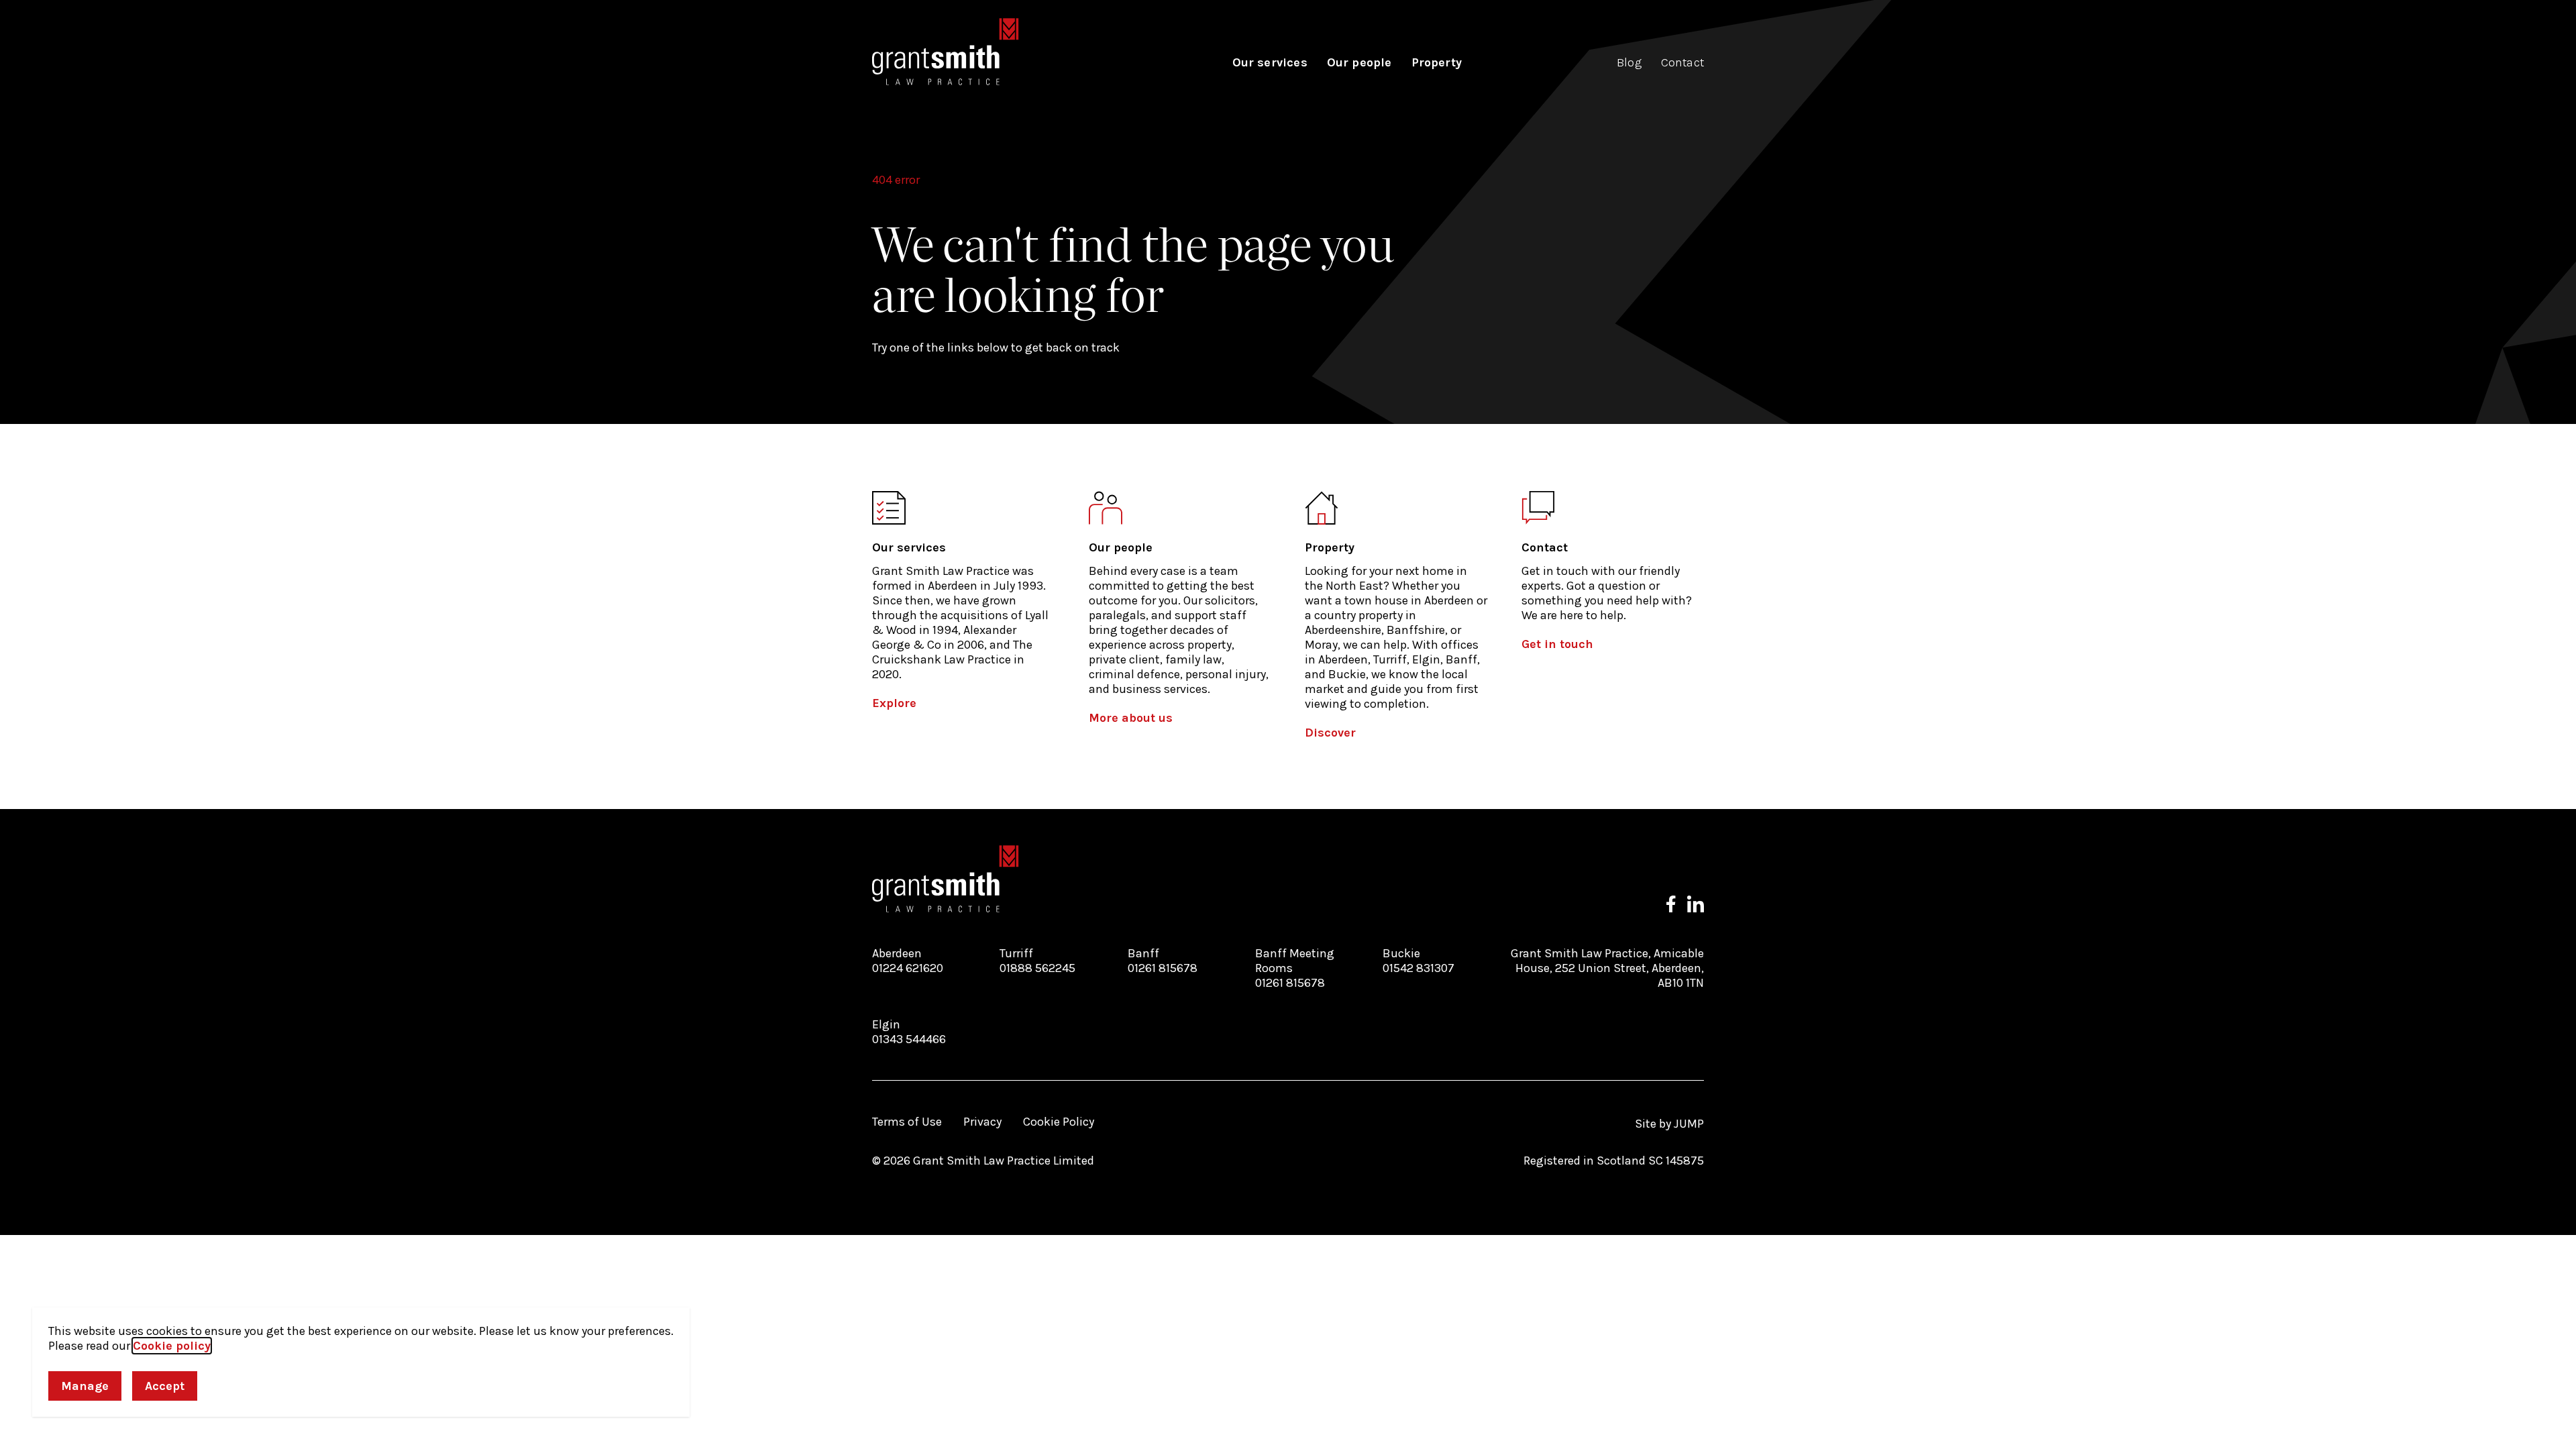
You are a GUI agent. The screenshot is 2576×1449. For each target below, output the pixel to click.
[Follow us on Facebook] (1671, 904)
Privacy (982, 1122)
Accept (165, 1386)
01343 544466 (909, 1039)
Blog (1629, 62)
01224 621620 (908, 968)
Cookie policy (172, 1346)
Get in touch (1557, 644)
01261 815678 (1163, 968)
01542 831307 (1418, 968)
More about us (1131, 718)
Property (1437, 62)
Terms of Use (907, 1122)
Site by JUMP (1669, 1124)
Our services (1270, 62)
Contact (1682, 62)
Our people (1359, 62)
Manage (85, 1386)
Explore (894, 703)
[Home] (946, 52)
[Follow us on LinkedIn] (1696, 904)
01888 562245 (1037, 968)
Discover (1330, 733)
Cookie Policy (1059, 1122)
